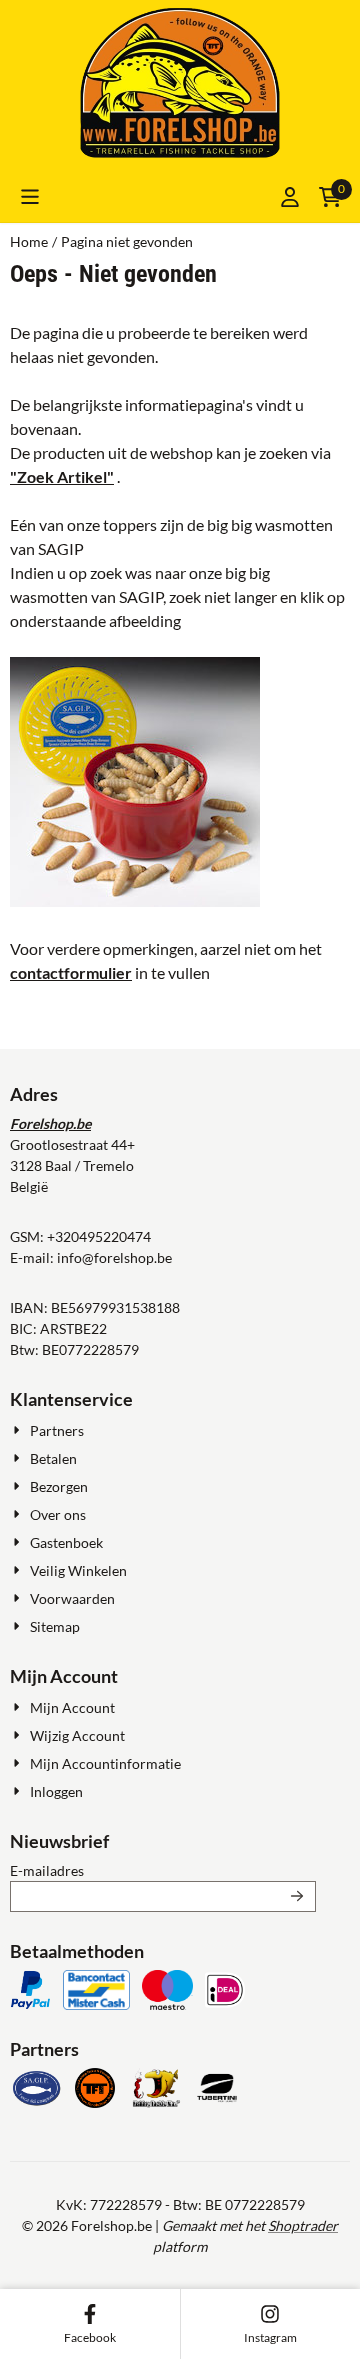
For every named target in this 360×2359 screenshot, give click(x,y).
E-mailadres (163, 1870)
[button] (30, 197)
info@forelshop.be (114, 1257)
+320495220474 (99, 1236)
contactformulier (71, 972)
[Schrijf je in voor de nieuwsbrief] (297, 1896)
